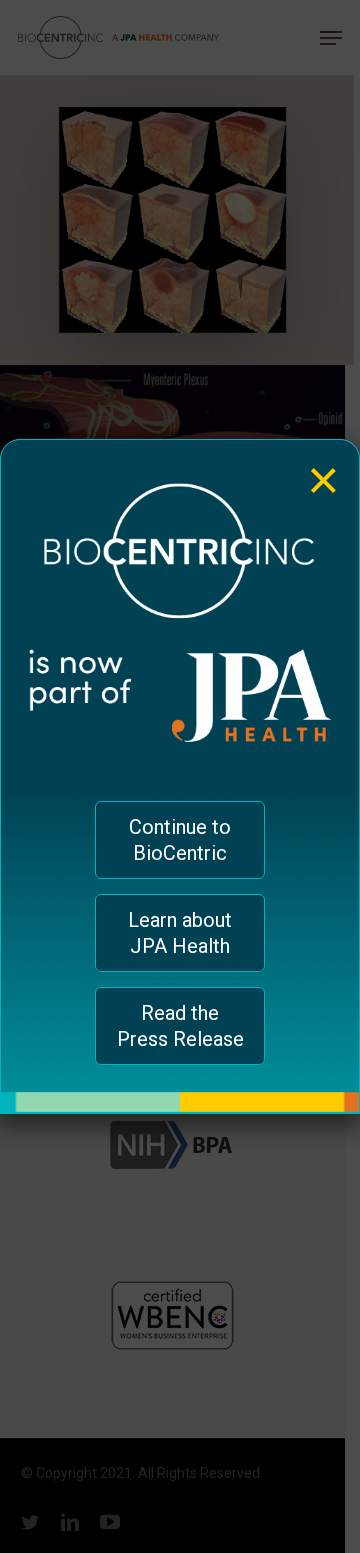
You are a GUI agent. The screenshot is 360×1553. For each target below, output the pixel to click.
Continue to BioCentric (180, 840)
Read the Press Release (180, 1026)
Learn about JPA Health (180, 933)
